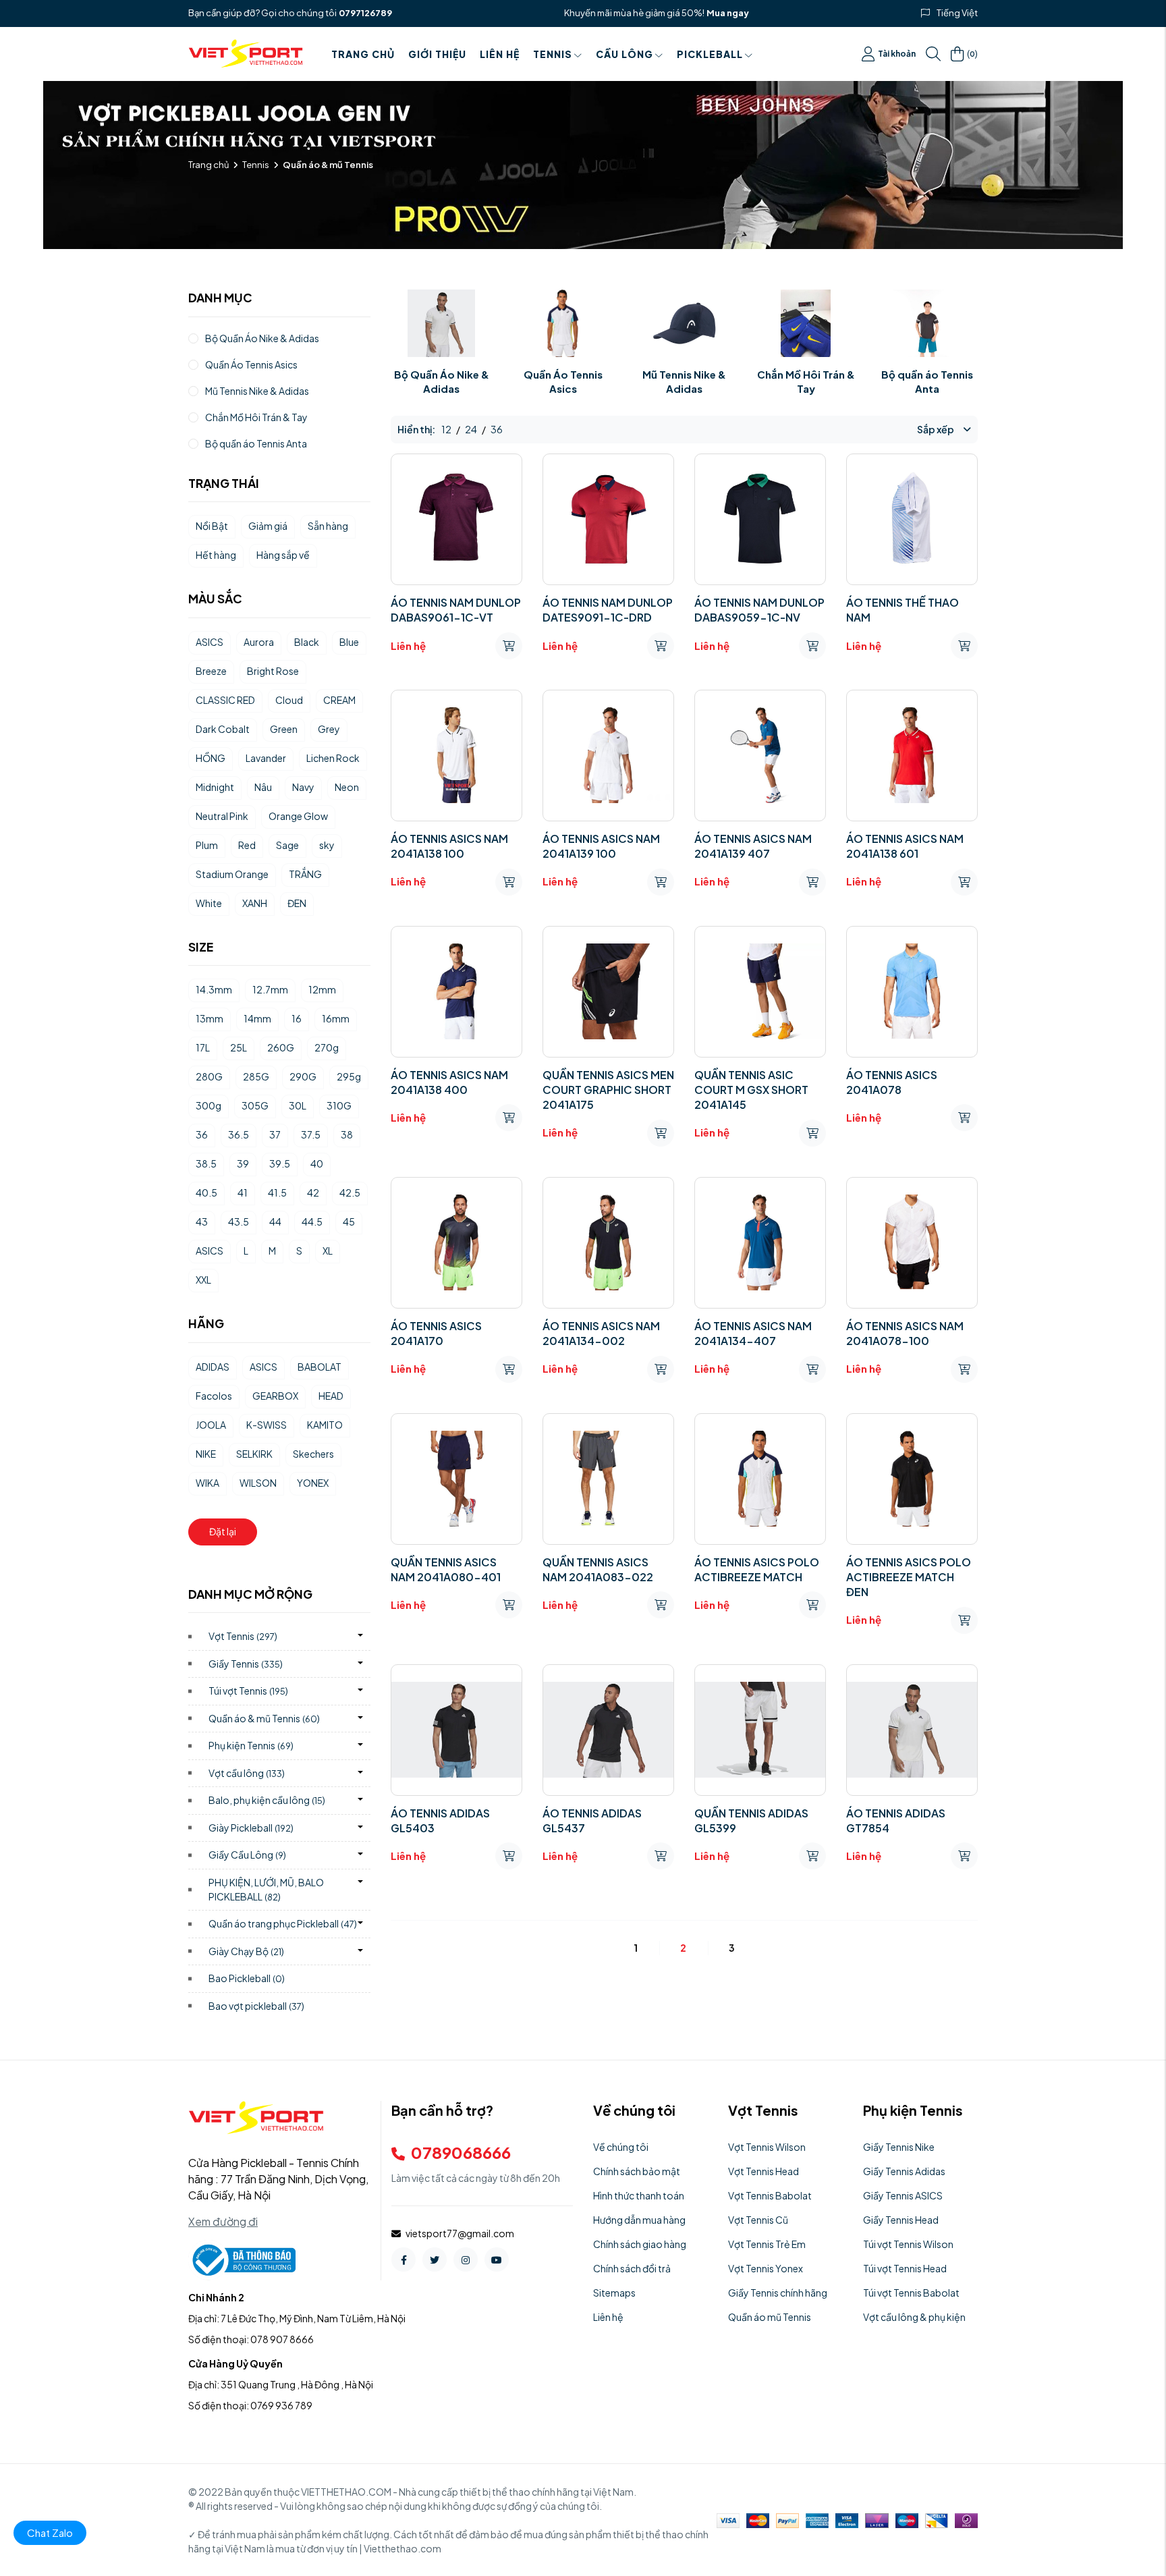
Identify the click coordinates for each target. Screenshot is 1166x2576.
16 (297, 1018)
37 (275, 1134)
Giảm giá (268, 526)
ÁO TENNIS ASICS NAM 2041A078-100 (905, 1333)
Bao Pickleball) (247, 1978)
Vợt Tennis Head (764, 2171)
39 (243, 1163)
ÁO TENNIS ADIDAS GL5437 (592, 1820)
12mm (322, 989)
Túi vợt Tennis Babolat (911, 2293)
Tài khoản (897, 54)
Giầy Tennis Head (901, 2220)
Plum (207, 845)
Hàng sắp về (283, 555)
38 (347, 1134)
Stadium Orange (232, 874)
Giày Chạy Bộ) (246, 1951)
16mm (336, 1018)
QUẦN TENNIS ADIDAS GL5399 (751, 1820)
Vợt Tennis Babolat (770, 2195)
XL (328, 1251)
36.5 (239, 1134)
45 (349, 1222)
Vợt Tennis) (243, 1636)
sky (327, 845)
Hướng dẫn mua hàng (639, 2220)
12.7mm (270, 989)
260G (281, 1047)
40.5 (206, 1193)
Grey (329, 729)
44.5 (312, 1222)
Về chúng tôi (621, 2147)
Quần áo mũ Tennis (770, 2317)
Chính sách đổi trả (632, 2268)
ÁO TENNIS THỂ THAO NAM (903, 610)
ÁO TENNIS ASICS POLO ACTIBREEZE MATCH (757, 1569)
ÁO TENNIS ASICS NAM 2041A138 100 (449, 846)
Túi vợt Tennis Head (905, 2268)
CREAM (339, 700)
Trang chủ (363, 54)
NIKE (206, 1454)
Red (247, 845)
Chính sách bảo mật (637, 2171)
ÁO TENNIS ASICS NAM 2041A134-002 (601, 1333)
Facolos (214, 1396)
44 (275, 1222)
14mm (257, 1018)
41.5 (277, 1193)
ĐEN (297, 903)
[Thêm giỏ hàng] (509, 646)
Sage (287, 845)
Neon (347, 787)
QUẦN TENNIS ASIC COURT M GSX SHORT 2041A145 (751, 1090)
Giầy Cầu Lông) (247, 1855)
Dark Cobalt (223, 729)
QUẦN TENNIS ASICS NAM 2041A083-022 (598, 1569)
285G (256, 1076)
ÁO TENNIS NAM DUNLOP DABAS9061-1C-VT (456, 610)
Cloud (289, 700)
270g (327, 1047)
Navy (303, 787)
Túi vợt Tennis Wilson (908, 2244)
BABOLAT (320, 1367)
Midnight (215, 787)
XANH (255, 903)
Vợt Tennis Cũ (758, 2220)
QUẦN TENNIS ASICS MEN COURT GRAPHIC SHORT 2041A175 (608, 1090)
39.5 (280, 1163)
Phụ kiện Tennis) (251, 1745)
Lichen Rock (333, 758)
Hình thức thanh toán (639, 2195)
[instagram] (466, 2259)
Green (284, 729)
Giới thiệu (437, 54)
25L (239, 1047)
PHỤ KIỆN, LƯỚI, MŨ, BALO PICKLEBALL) (266, 1889)
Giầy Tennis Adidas (904, 2171)
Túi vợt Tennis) (248, 1691)
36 (202, 1134)
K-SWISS (267, 1425)
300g (209, 1105)
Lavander (266, 758)
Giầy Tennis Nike (899, 2147)
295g (349, 1076)
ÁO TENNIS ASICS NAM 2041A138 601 (905, 846)
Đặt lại (223, 1531)
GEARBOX (275, 1396)
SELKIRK (254, 1454)
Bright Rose (273, 671)
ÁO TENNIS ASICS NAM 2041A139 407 (753, 846)
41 (243, 1193)
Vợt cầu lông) (247, 1773)
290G (303, 1076)
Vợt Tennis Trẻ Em (767, 2244)
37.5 (311, 1134)
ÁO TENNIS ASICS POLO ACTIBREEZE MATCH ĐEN (909, 1577)
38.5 (206, 1163)
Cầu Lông (624, 54)
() (972, 53)
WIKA (207, 1483)
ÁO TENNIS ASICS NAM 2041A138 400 (449, 1082)
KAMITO (325, 1425)
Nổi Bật (212, 526)
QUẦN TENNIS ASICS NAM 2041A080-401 (446, 1569)
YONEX (313, 1483)
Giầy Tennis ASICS (903, 2195)
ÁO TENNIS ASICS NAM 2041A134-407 (753, 1333)
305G (255, 1105)
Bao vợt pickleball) (256, 2006)
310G (339, 1105)
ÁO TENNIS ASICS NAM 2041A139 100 (601, 846)
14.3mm (214, 989)
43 (202, 1222)
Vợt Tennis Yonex (766, 2268)
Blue (349, 642)
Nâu (263, 787)
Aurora (259, 642)
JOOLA (211, 1425)
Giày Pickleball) (251, 1828)
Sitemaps (614, 2293)
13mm (210, 1018)
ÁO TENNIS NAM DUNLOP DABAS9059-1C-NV (759, 610)
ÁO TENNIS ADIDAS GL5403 (440, 1820)
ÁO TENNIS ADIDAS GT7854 (896, 1820)
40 (317, 1163)
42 (313, 1193)
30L (298, 1105)
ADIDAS (213, 1367)
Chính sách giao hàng (640, 2244)
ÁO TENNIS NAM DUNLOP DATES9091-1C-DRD (608, 610)
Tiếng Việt (957, 13)
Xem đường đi (223, 2221)
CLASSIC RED (225, 700)
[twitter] (435, 2259)
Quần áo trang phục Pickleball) (283, 1923)
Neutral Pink (222, 816)
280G (209, 1076)
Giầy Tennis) (246, 1664)
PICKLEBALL (710, 54)
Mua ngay (728, 13)
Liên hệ (500, 54)
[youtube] (497, 2259)
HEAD (331, 1396)
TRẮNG (305, 874)
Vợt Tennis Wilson (767, 2147)
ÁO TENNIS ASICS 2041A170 (436, 1333)
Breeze (211, 671)
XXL (203, 1280)
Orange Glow (298, 816)
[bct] (242, 2259)
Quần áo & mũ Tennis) (264, 1718)
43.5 (239, 1222)
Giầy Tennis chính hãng (778, 2293)
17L (203, 1047)
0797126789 (365, 13)
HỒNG (211, 758)
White (209, 903)
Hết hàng (216, 555)
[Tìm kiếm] (933, 54)
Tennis (553, 54)
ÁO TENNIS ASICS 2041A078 (892, 1082)
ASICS (210, 642)
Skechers (313, 1454)
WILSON (258, 1483)
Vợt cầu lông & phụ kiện (914, 2317)
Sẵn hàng (328, 526)
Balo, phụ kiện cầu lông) (267, 1800)
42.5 (350, 1193)
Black (307, 642)
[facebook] (404, 2259)
